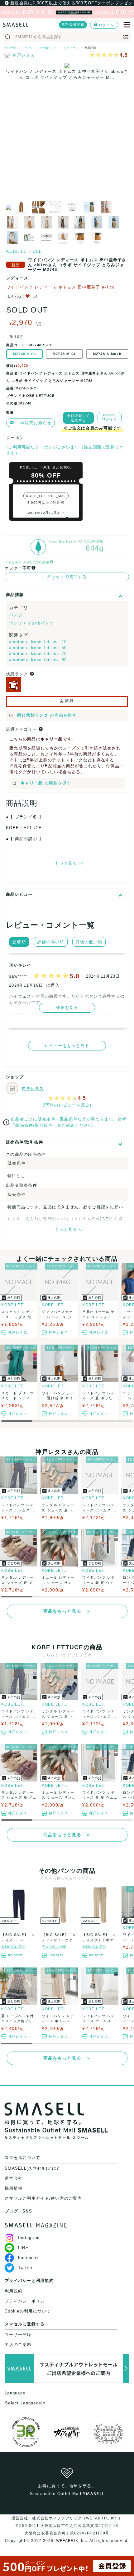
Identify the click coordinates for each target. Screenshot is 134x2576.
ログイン (106, 25)
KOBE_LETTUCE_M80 (46, 496)
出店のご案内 (18, 2345)
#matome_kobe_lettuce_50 (38, 648)
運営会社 (14, 2178)
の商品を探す (47, 715)
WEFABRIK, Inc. (72, 2541)
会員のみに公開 (13, 1947)
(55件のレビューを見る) (67, 1105)
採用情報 (14, 2188)
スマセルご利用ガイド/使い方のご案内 (43, 2198)
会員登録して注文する (79, 418)
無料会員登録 (73, 24)
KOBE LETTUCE (24, 251)
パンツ (16, 615)
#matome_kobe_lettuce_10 (38, 642)
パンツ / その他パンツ (31, 623)
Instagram (29, 2238)
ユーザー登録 (18, 2335)
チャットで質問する (67, 577)
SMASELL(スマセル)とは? (32, 2168)
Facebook (29, 2258)
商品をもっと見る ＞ (67, 1611)
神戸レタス (24, 55)
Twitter (25, 2268)
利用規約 (14, 2291)
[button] (67, 518)
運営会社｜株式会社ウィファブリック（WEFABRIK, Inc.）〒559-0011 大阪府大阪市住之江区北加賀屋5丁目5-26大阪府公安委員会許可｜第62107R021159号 (67, 2526)
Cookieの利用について (28, 2311)
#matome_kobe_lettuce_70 (38, 654)
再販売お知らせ (36, 423)
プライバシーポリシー (27, 2301)
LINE (23, 2248)
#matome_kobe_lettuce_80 (38, 660)
